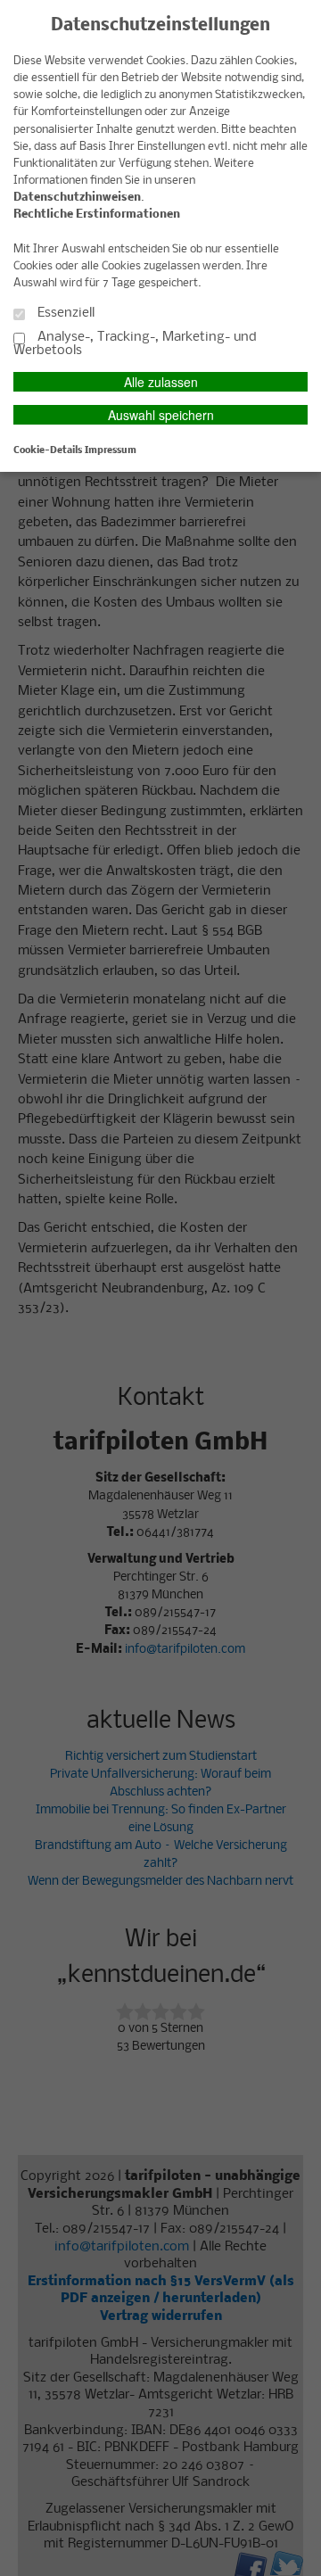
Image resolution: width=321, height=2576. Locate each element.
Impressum (111, 450)
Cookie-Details (48, 450)
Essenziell (64, 313)
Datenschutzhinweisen (77, 198)
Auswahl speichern (161, 415)
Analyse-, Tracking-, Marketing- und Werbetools (135, 344)
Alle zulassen (161, 382)
